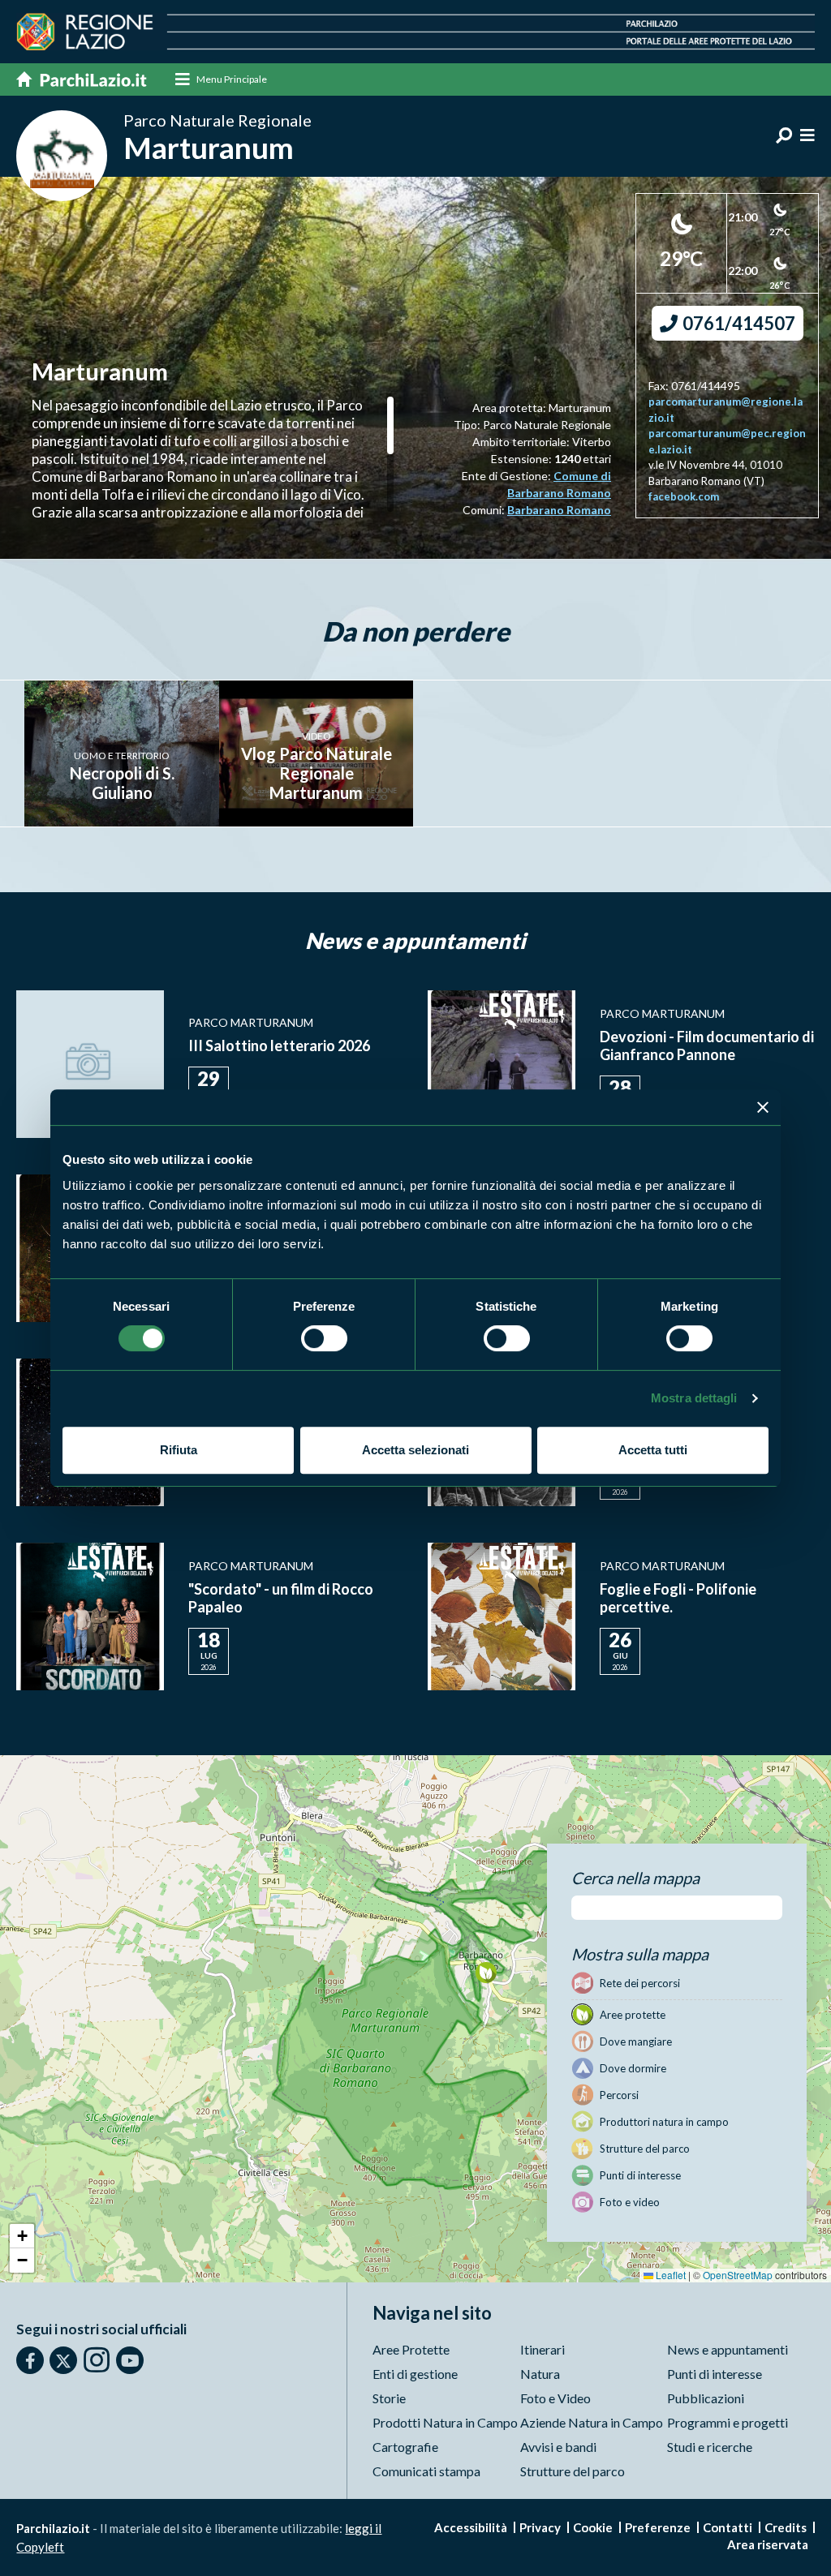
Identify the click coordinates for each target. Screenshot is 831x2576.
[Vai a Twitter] (63, 2360)
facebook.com (684, 496)
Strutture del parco (573, 2471)
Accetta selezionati (415, 1450)
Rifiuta (179, 1450)
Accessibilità (471, 2527)
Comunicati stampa (426, 2471)
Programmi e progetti (728, 2422)
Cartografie (405, 2447)
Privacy (540, 2527)
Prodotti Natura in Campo (445, 2422)
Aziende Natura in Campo (592, 2422)
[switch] (324, 1338)
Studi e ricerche (710, 2447)
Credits (786, 2527)
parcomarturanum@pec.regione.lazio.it (727, 441)
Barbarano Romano (559, 510)
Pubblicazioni (706, 2398)
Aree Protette (411, 2349)
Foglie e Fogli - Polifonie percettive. (678, 1598)
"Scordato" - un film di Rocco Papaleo (281, 1598)
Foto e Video (555, 2398)
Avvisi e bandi (558, 2447)
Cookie (593, 2527)
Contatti (728, 2527)
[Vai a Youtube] (130, 2360)
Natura (540, 2374)
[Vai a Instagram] (97, 2359)
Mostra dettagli (694, 1398)
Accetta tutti (653, 1450)
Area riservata (768, 2544)
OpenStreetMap (738, 2275)
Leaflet (670, 2275)
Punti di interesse (715, 2374)
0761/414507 (737, 323)
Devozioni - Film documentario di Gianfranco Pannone (707, 1045)
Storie (389, 2398)
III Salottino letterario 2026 (279, 1045)
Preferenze (658, 2527)
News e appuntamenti (728, 2349)
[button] (486, 1972)
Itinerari (543, 2349)
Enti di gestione (415, 2374)
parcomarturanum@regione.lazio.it (726, 410)
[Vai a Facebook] (30, 2360)
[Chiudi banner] (763, 1107)
